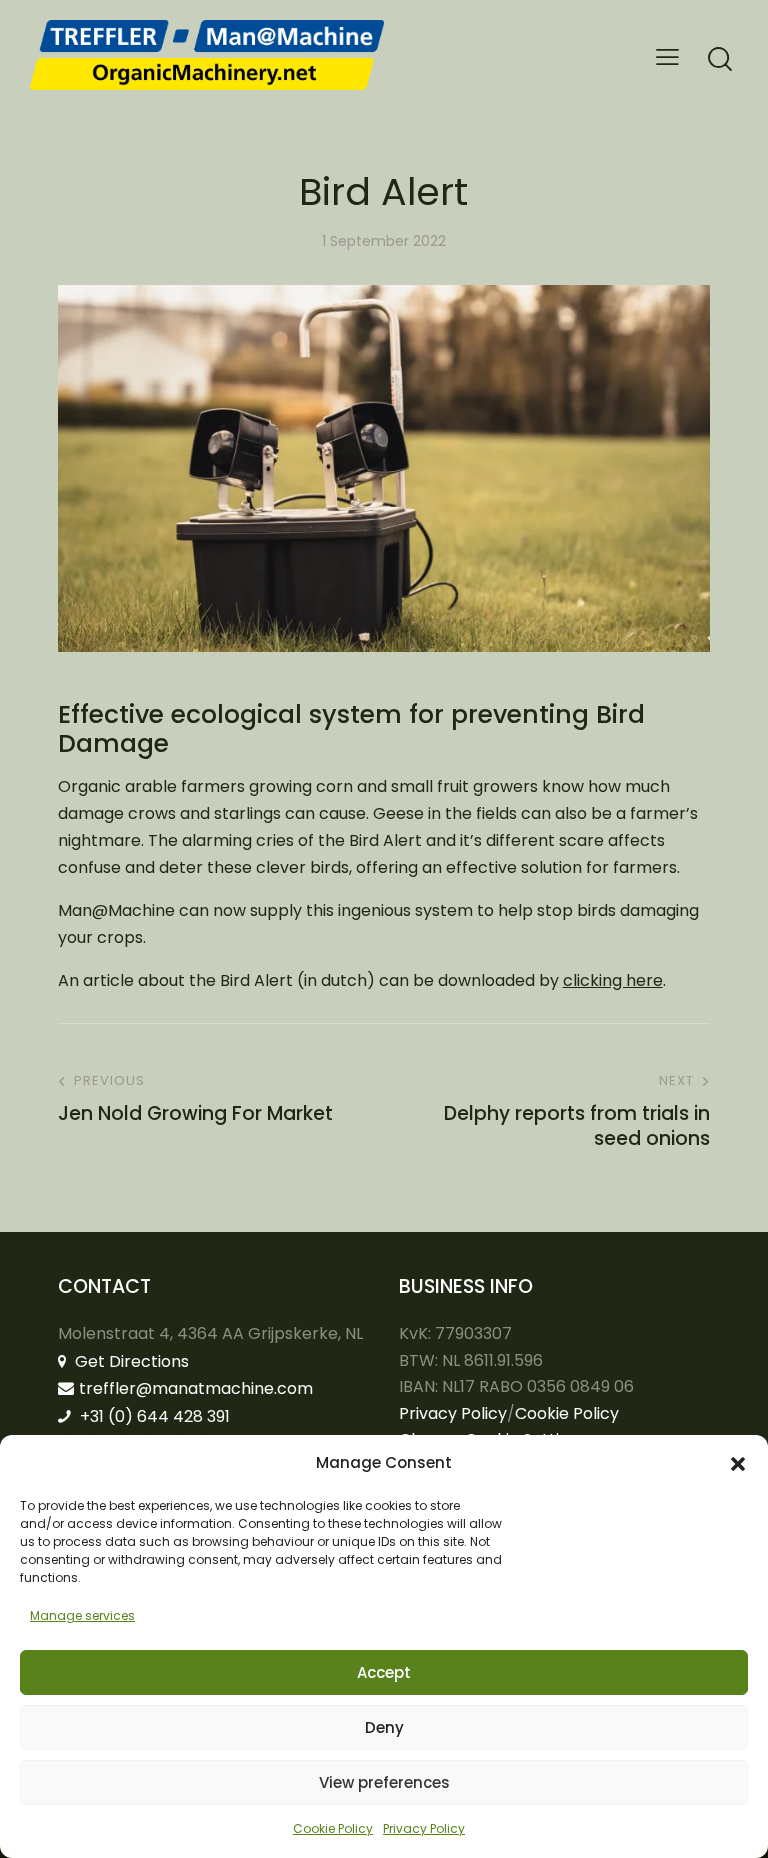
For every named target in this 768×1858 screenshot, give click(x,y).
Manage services (82, 1615)
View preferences (384, 1782)
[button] (738, 1464)
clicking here (613, 980)
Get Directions (130, 1361)
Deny (384, 1727)
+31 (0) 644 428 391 (153, 1416)
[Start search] (720, 59)
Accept (384, 1672)
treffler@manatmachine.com (196, 1388)
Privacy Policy (424, 1828)
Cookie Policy (333, 1828)
